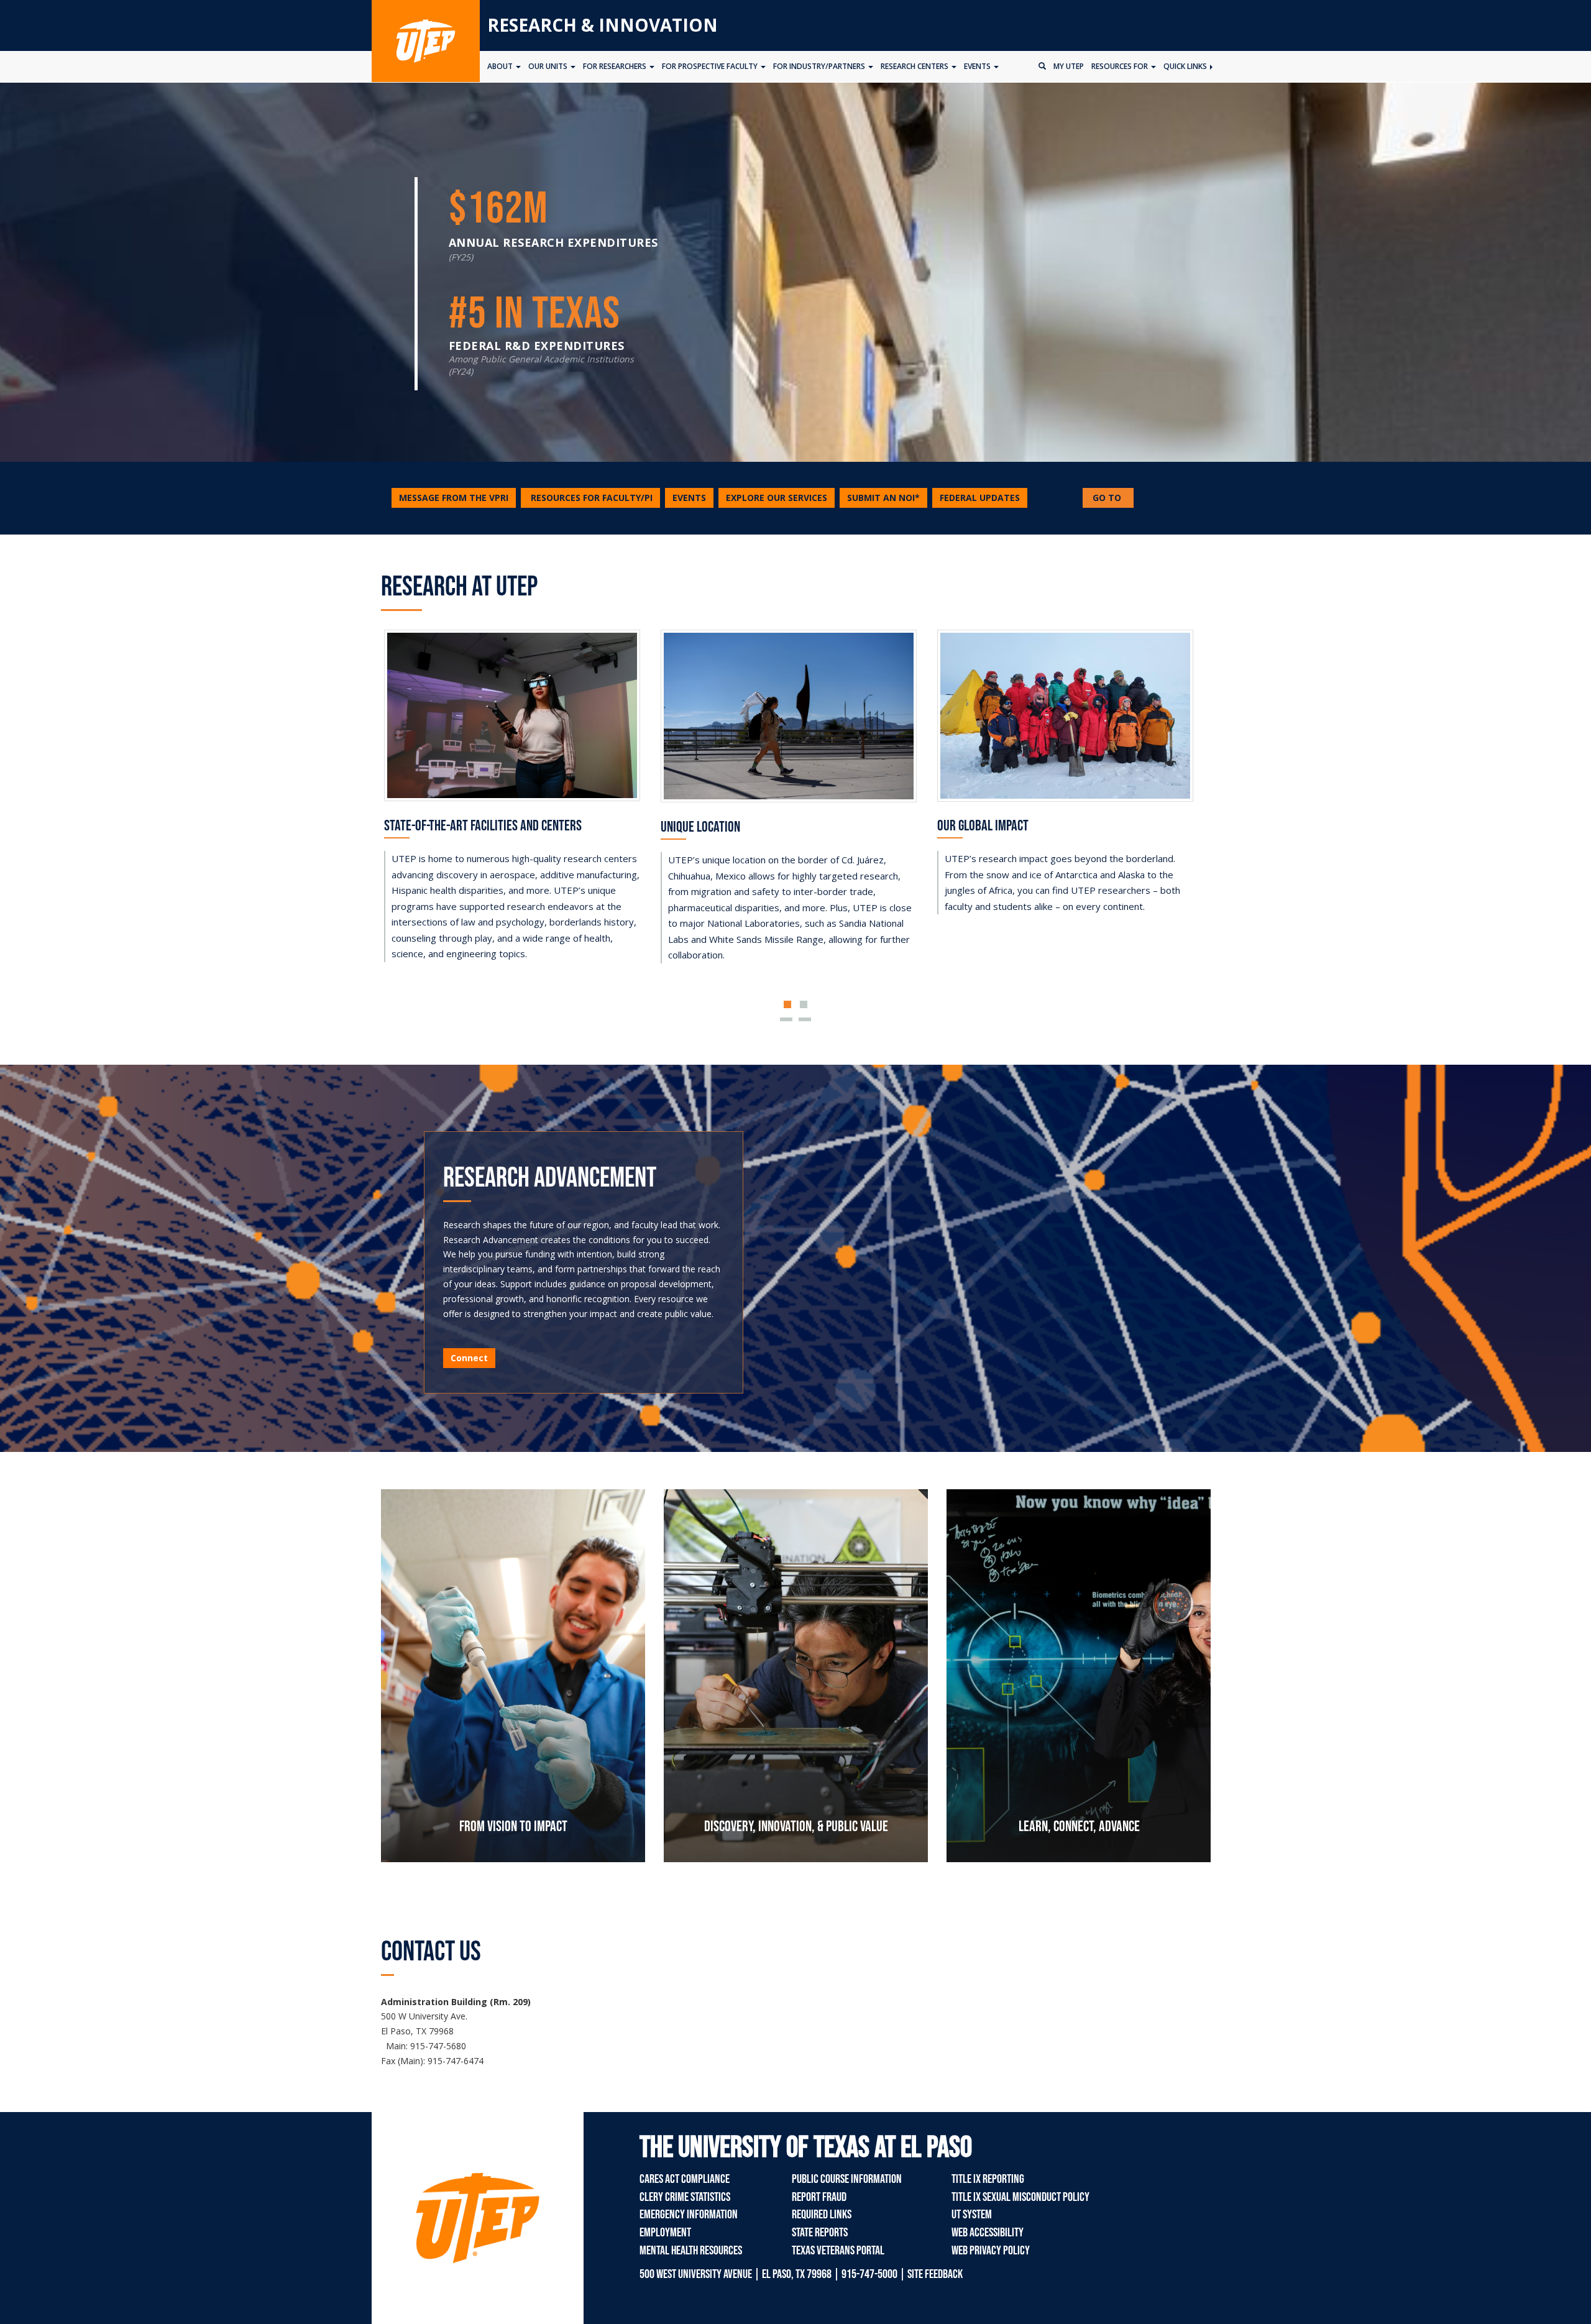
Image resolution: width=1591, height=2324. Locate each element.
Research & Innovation (603, 25)
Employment (665, 2233)
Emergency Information (689, 2215)
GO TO (1112, 499)
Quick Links (1186, 66)
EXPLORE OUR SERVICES (777, 498)
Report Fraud (819, 2197)
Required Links (822, 2215)
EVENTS (689, 498)
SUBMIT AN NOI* (883, 498)
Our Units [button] (549, 66)
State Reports (820, 2233)
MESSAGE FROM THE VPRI (454, 498)
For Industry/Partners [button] (820, 66)
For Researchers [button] (616, 66)
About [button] (501, 66)
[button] (590, 498)
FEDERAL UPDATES (980, 498)
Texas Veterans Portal (838, 2251)
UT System (972, 2215)
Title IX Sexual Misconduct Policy (1020, 2197)
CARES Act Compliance (685, 2179)
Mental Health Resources (691, 2251)
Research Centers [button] (915, 66)
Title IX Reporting (988, 2179)
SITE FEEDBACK (935, 2274)
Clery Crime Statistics (685, 2197)
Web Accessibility (988, 2233)
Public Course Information (847, 2179)
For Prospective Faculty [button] (711, 66)
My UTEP (1069, 66)
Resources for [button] (1121, 66)
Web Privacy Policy (991, 2251)
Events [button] (978, 66)
